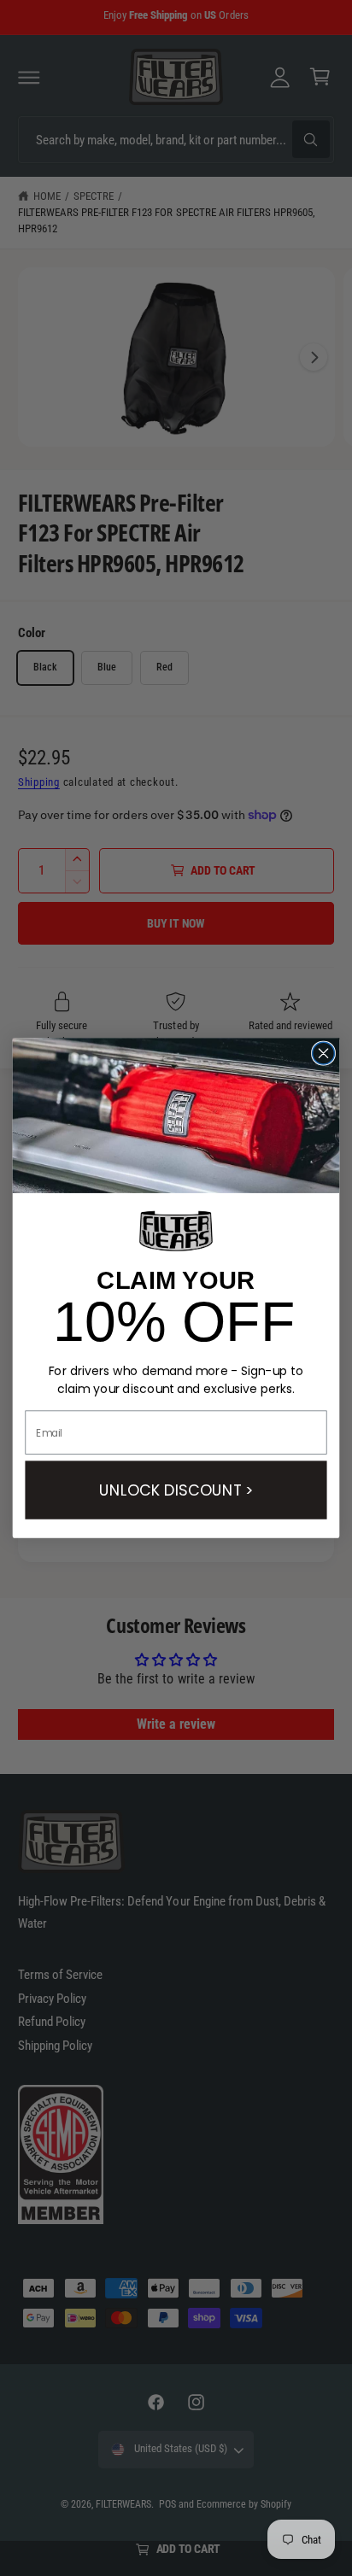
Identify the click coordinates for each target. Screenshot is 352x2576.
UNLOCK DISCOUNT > (176, 1490)
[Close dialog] (324, 1053)
